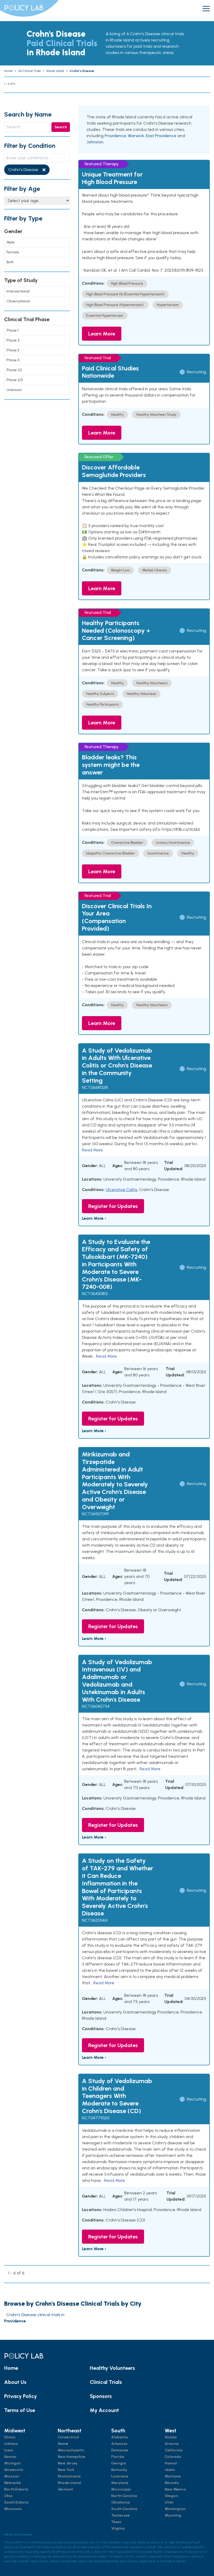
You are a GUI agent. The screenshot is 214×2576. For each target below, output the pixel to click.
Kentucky (119, 2470)
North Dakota (16, 2489)
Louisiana (120, 2476)
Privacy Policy (20, 2396)
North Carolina (124, 2496)
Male (11, 242)
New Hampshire (72, 2457)
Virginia (118, 2528)
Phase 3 (13, 350)
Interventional (18, 291)
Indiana (11, 2444)
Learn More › (94, 1218)
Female (13, 252)
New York (66, 2470)
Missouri (12, 2476)
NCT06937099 (95, 1514)
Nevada (172, 2483)
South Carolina (124, 2509)
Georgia (118, 2463)
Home (11, 2368)
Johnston (95, 142)
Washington (175, 2509)
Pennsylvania (69, 2476)
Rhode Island (69, 2483)
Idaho (170, 2470)
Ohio (8, 2496)
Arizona (172, 2444)
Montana (173, 2476)
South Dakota (16, 2502)
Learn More (102, 334)
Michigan (12, 2463)
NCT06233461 (95, 1920)
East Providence (161, 136)
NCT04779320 (96, 2118)
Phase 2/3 (14, 380)
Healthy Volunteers (112, 2368)
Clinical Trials (106, 2382)
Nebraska (13, 2483)
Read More (92, 1150)
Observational (18, 301)
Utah (169, 2502)
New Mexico (175, 2489)
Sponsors (101, 2396)
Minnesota (14, 2470)
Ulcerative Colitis (121, 1190)
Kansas (10, 2457)
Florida (118, 2457)
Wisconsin (13, 2509)
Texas (116, 2522)
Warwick (136, 136)
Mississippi (121, 2489)
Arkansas (119, 2444)
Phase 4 (13, 360)
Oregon (171, 2496)
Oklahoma (120, 2502)
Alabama (119, 2437)
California (174, 2450)
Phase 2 (13, 340)
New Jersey (68, 2463)
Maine (63, 2444)
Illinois (10, 2437)
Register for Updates (113, 1206)
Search (61, 127)
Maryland (120, 2483)
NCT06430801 (95, 1294)
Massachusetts (71, 2450)
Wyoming (173, 2515)
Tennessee (120, 2515)
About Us (15, 2382)
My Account (104, 2410)
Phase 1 (13, 330)
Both (10, 262)
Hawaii (171, 2463)
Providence (115, 136)
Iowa (9, 2450)
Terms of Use (20, 2410)
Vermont (65, 2489)
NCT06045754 (96, 1706)
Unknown (14, 390)
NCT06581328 (95, 1087)
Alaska (171, 2437)
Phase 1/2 (14, 370)
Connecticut (68, 2437)
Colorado (173, 2457)
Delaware (120, 2450)
